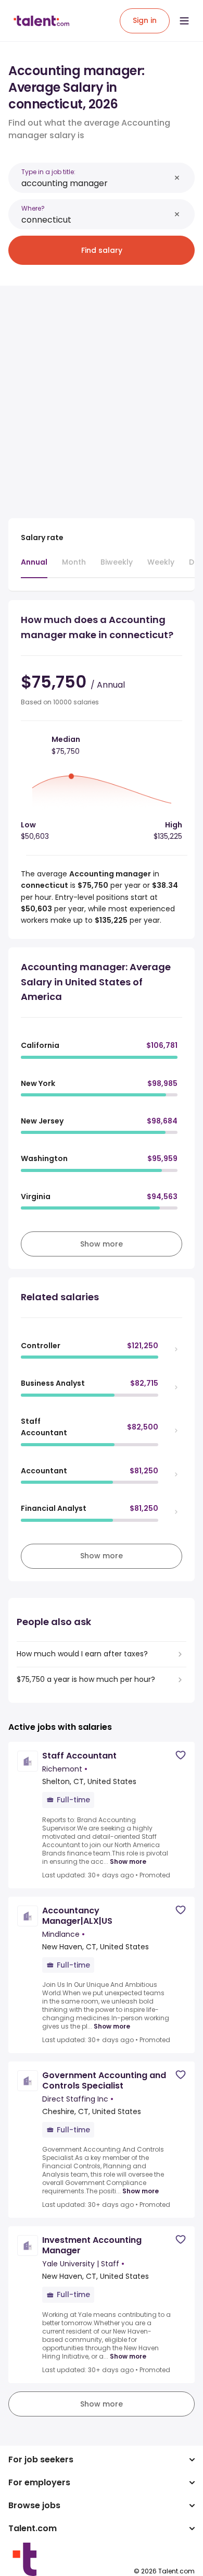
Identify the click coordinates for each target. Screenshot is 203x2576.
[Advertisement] (102, 396)
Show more (128, 1862)
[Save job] (181, 1755)
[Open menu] (184, 21)
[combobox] (96, 183)
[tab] (34, 567)
